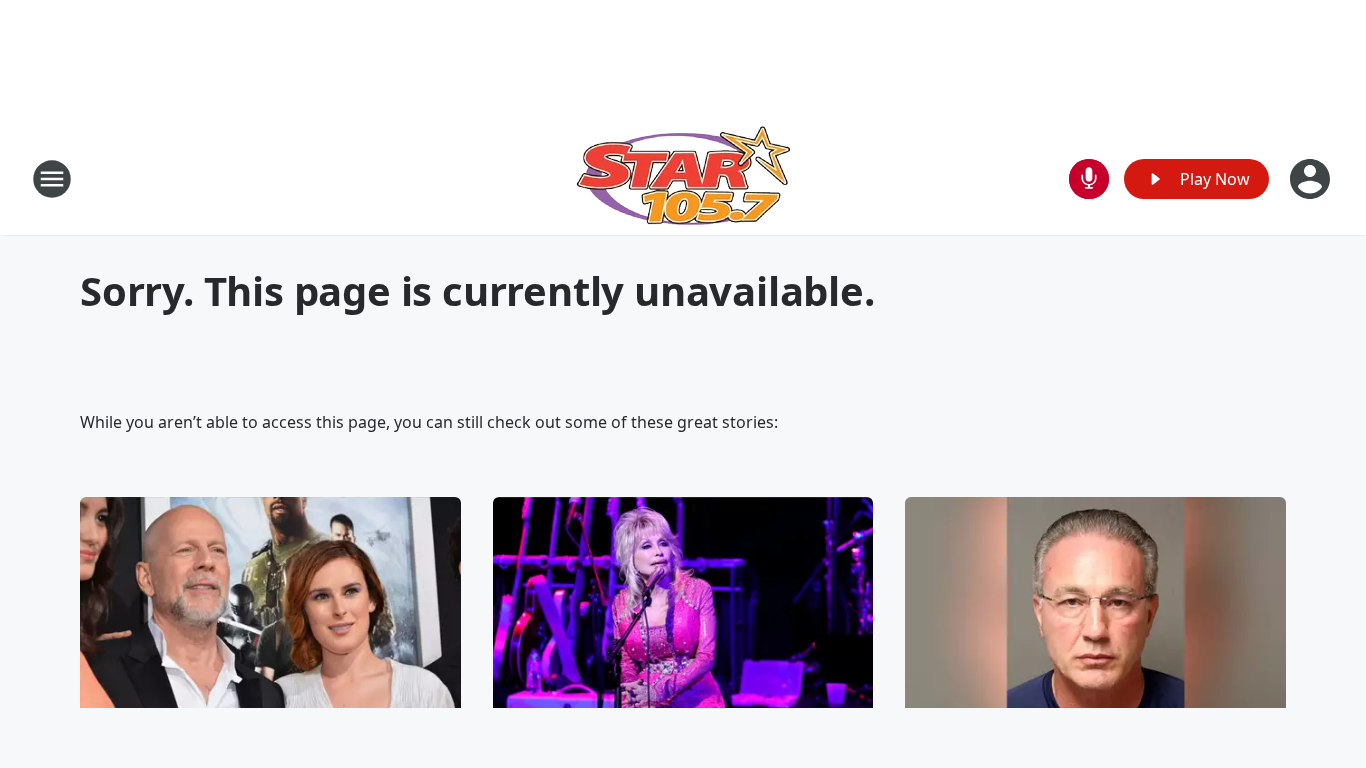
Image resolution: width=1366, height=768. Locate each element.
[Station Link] (683, 178)
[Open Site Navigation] (52, 179)
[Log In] (1312, 179)
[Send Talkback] (1089, 179)
